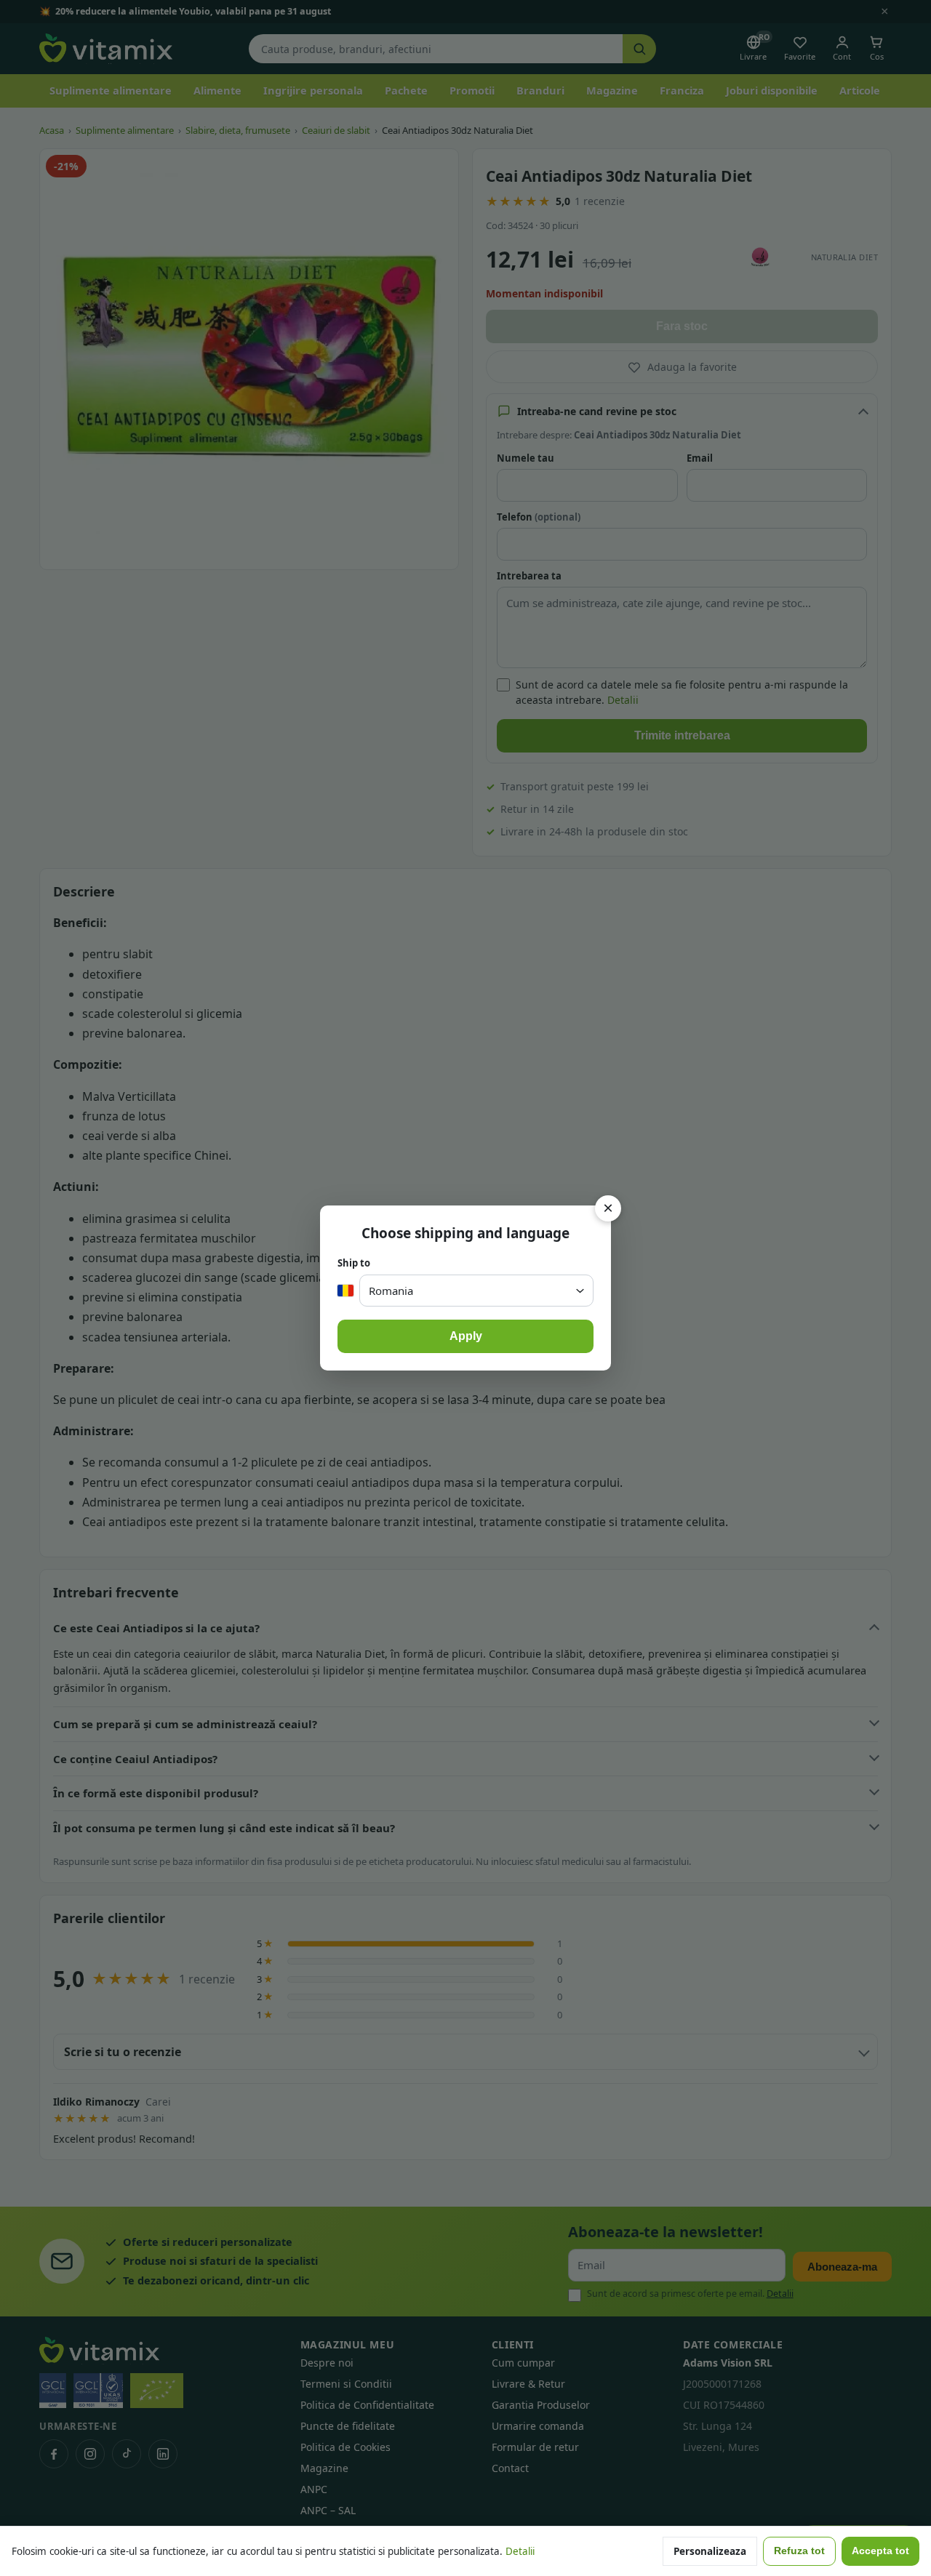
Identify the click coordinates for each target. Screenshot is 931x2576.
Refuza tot (799, 2551)
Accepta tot (880, 2551)
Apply (466, 1336)
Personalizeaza (710, 2551)
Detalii (520, 2551)
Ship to (354, 1263)
